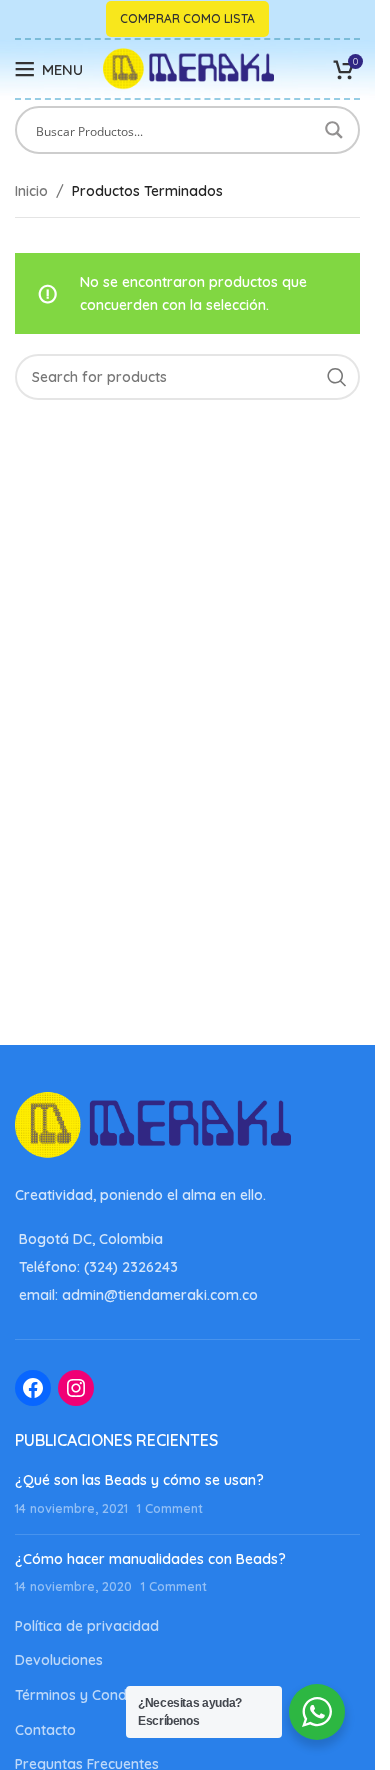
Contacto (45, 1730)
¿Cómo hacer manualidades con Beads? (150, 1559)
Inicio (31, 191)
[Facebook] (33, 1388)
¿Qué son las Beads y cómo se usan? (139, 1480)
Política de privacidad (87, 1626)
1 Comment (170, 1508)
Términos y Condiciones (93, 1695)
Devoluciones (59, 1660)
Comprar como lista (187, 18)
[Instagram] (76, 1388)
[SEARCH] (337, 377)
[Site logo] (188, 68)
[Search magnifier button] (336, 130)
